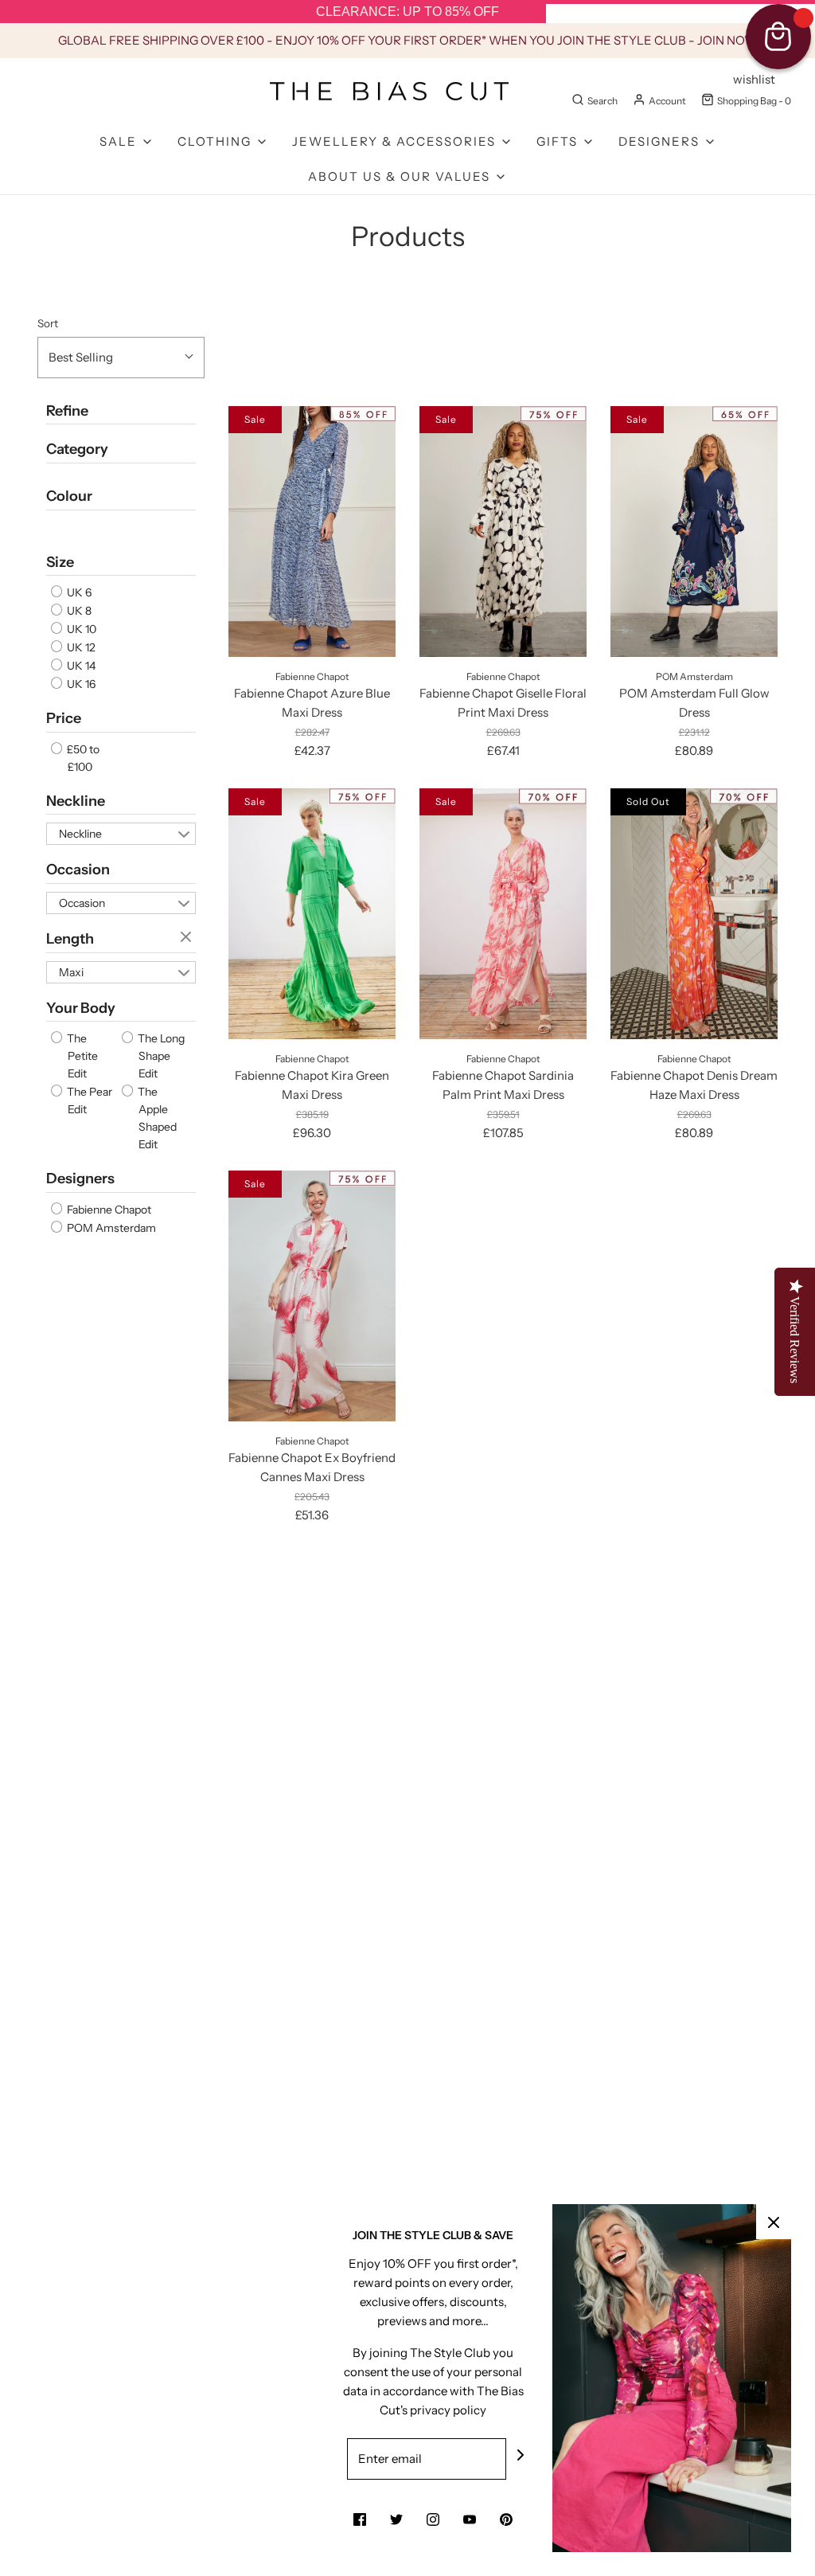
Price (64, 718)
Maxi (71, 972)
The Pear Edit (88, 1100)
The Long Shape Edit (160, 1056)
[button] (121, 358)
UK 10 (80, 629)
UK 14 (80, 666)
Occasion (78, 870)
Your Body (81, 1008)
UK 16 (80, 684)
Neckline (76, 801)
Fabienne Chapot (108, 1210)
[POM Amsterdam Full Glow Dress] (694, 532)
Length (70, 939)
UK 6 (78, 592)
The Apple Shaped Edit (156, 1118)
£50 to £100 (82, 758)
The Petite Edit (81, 1056)
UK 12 (80, 647)
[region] (407, 12)
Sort (48, 323)
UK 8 (78, 611)
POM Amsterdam (110, 1228)
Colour (69, 496)
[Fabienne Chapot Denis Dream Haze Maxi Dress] (694, 914)
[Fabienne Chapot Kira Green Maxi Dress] (312, 914)
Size (60, 562)
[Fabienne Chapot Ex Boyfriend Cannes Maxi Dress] (312, 1296)
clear (188, 938)
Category (77, 449)
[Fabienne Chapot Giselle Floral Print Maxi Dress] (503, 532)
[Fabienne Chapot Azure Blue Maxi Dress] (312, 532)
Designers (80, 1179)
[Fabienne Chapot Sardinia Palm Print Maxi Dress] (503, 914)
